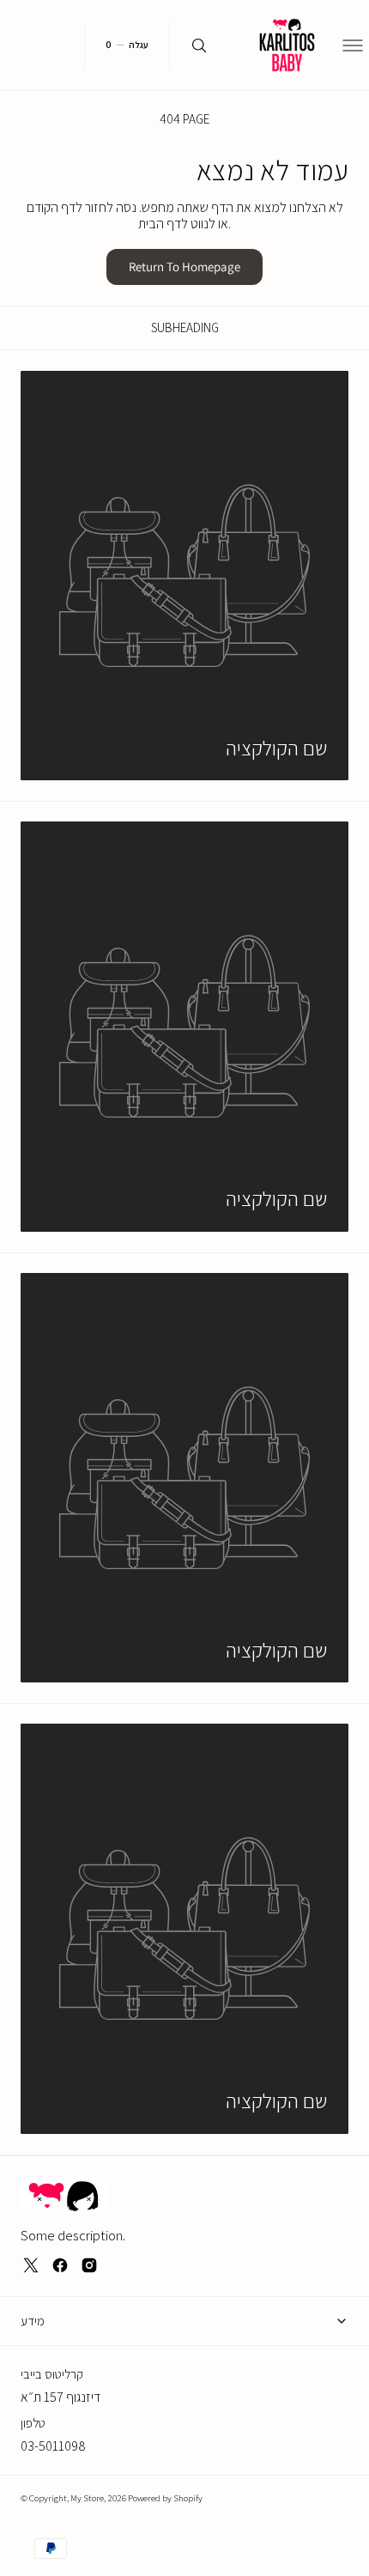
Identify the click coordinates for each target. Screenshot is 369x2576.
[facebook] (60, 2265)
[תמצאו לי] (199, 45)
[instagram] (89, 2265)
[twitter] (31, 2265)
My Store (87, 2498)
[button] (357, 45)
